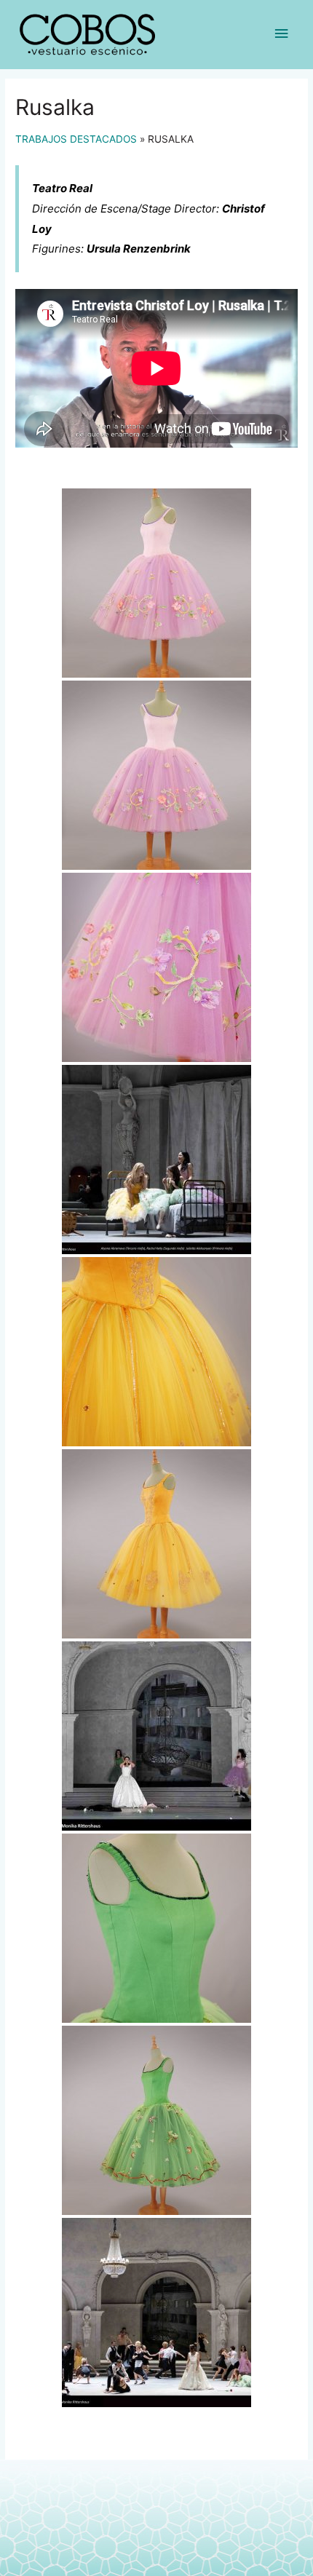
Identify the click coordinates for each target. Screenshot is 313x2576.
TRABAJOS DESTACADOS (76, 139)
